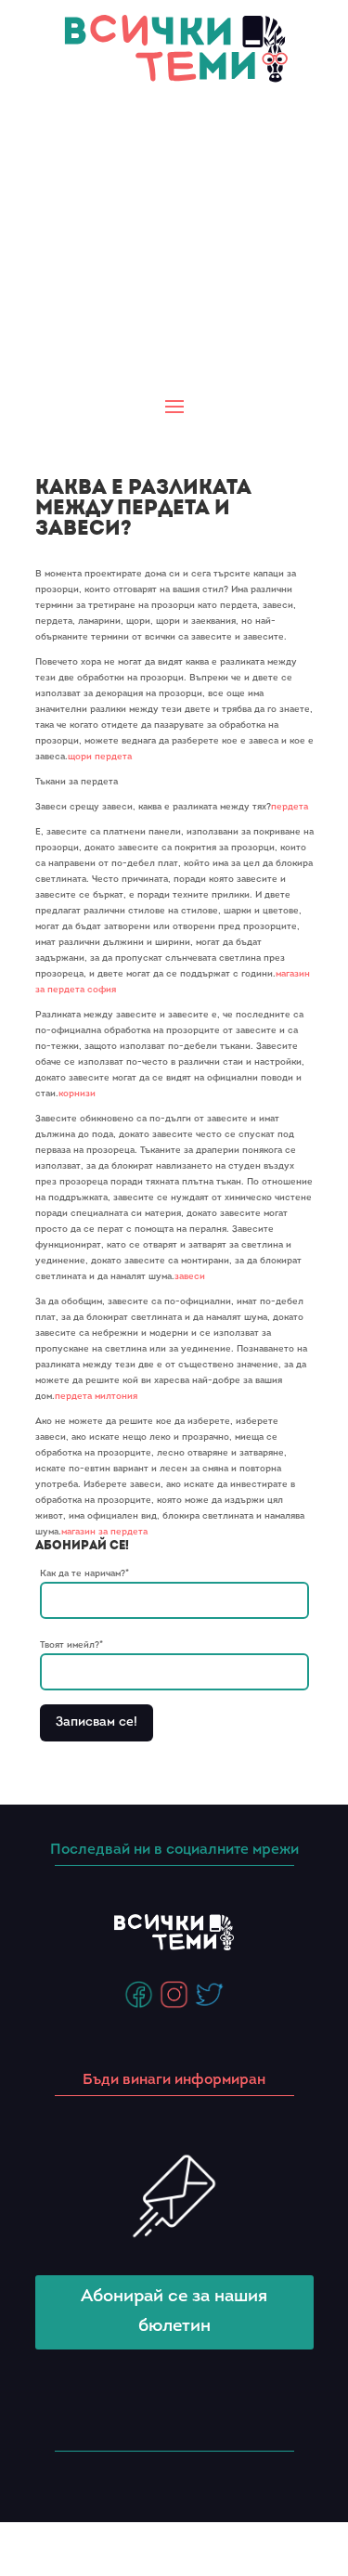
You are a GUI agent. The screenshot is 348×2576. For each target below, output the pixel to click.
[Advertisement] (174, 240)
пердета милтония (96, 1397)
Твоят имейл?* (71, 1645)
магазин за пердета (104, 1532)
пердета (290, 807)
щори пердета (100, 757)
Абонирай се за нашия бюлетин (174, 2312)
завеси (190, 1277)
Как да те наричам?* (84, 1574)
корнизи (77, 1094)
